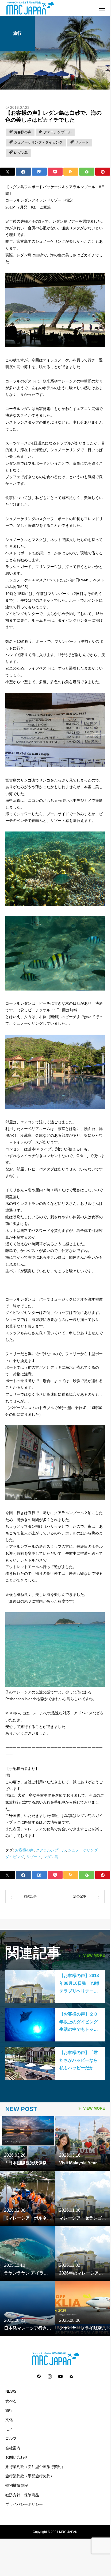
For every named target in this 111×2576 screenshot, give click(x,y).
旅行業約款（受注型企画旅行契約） (35, 2467)
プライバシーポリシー (24, 2505)
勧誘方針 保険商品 (22, 2495)
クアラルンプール (58, 132)
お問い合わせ (17, 2457)
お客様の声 (23, 132)
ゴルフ (11, 2438)
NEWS (11, 2391)
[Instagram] (50, 2376)
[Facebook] (39, 2376)
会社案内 (13, 2448)
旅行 (17, 33)
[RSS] (71, 2376)
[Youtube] (60, 2376)
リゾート (82, 142)
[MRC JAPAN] (50, 8)
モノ (9, 2429)
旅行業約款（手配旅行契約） (30, 2476)
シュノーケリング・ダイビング (38, 142)
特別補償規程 (17, 2486)
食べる (11, 2401)
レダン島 (21, 153)
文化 (9, 2420)
